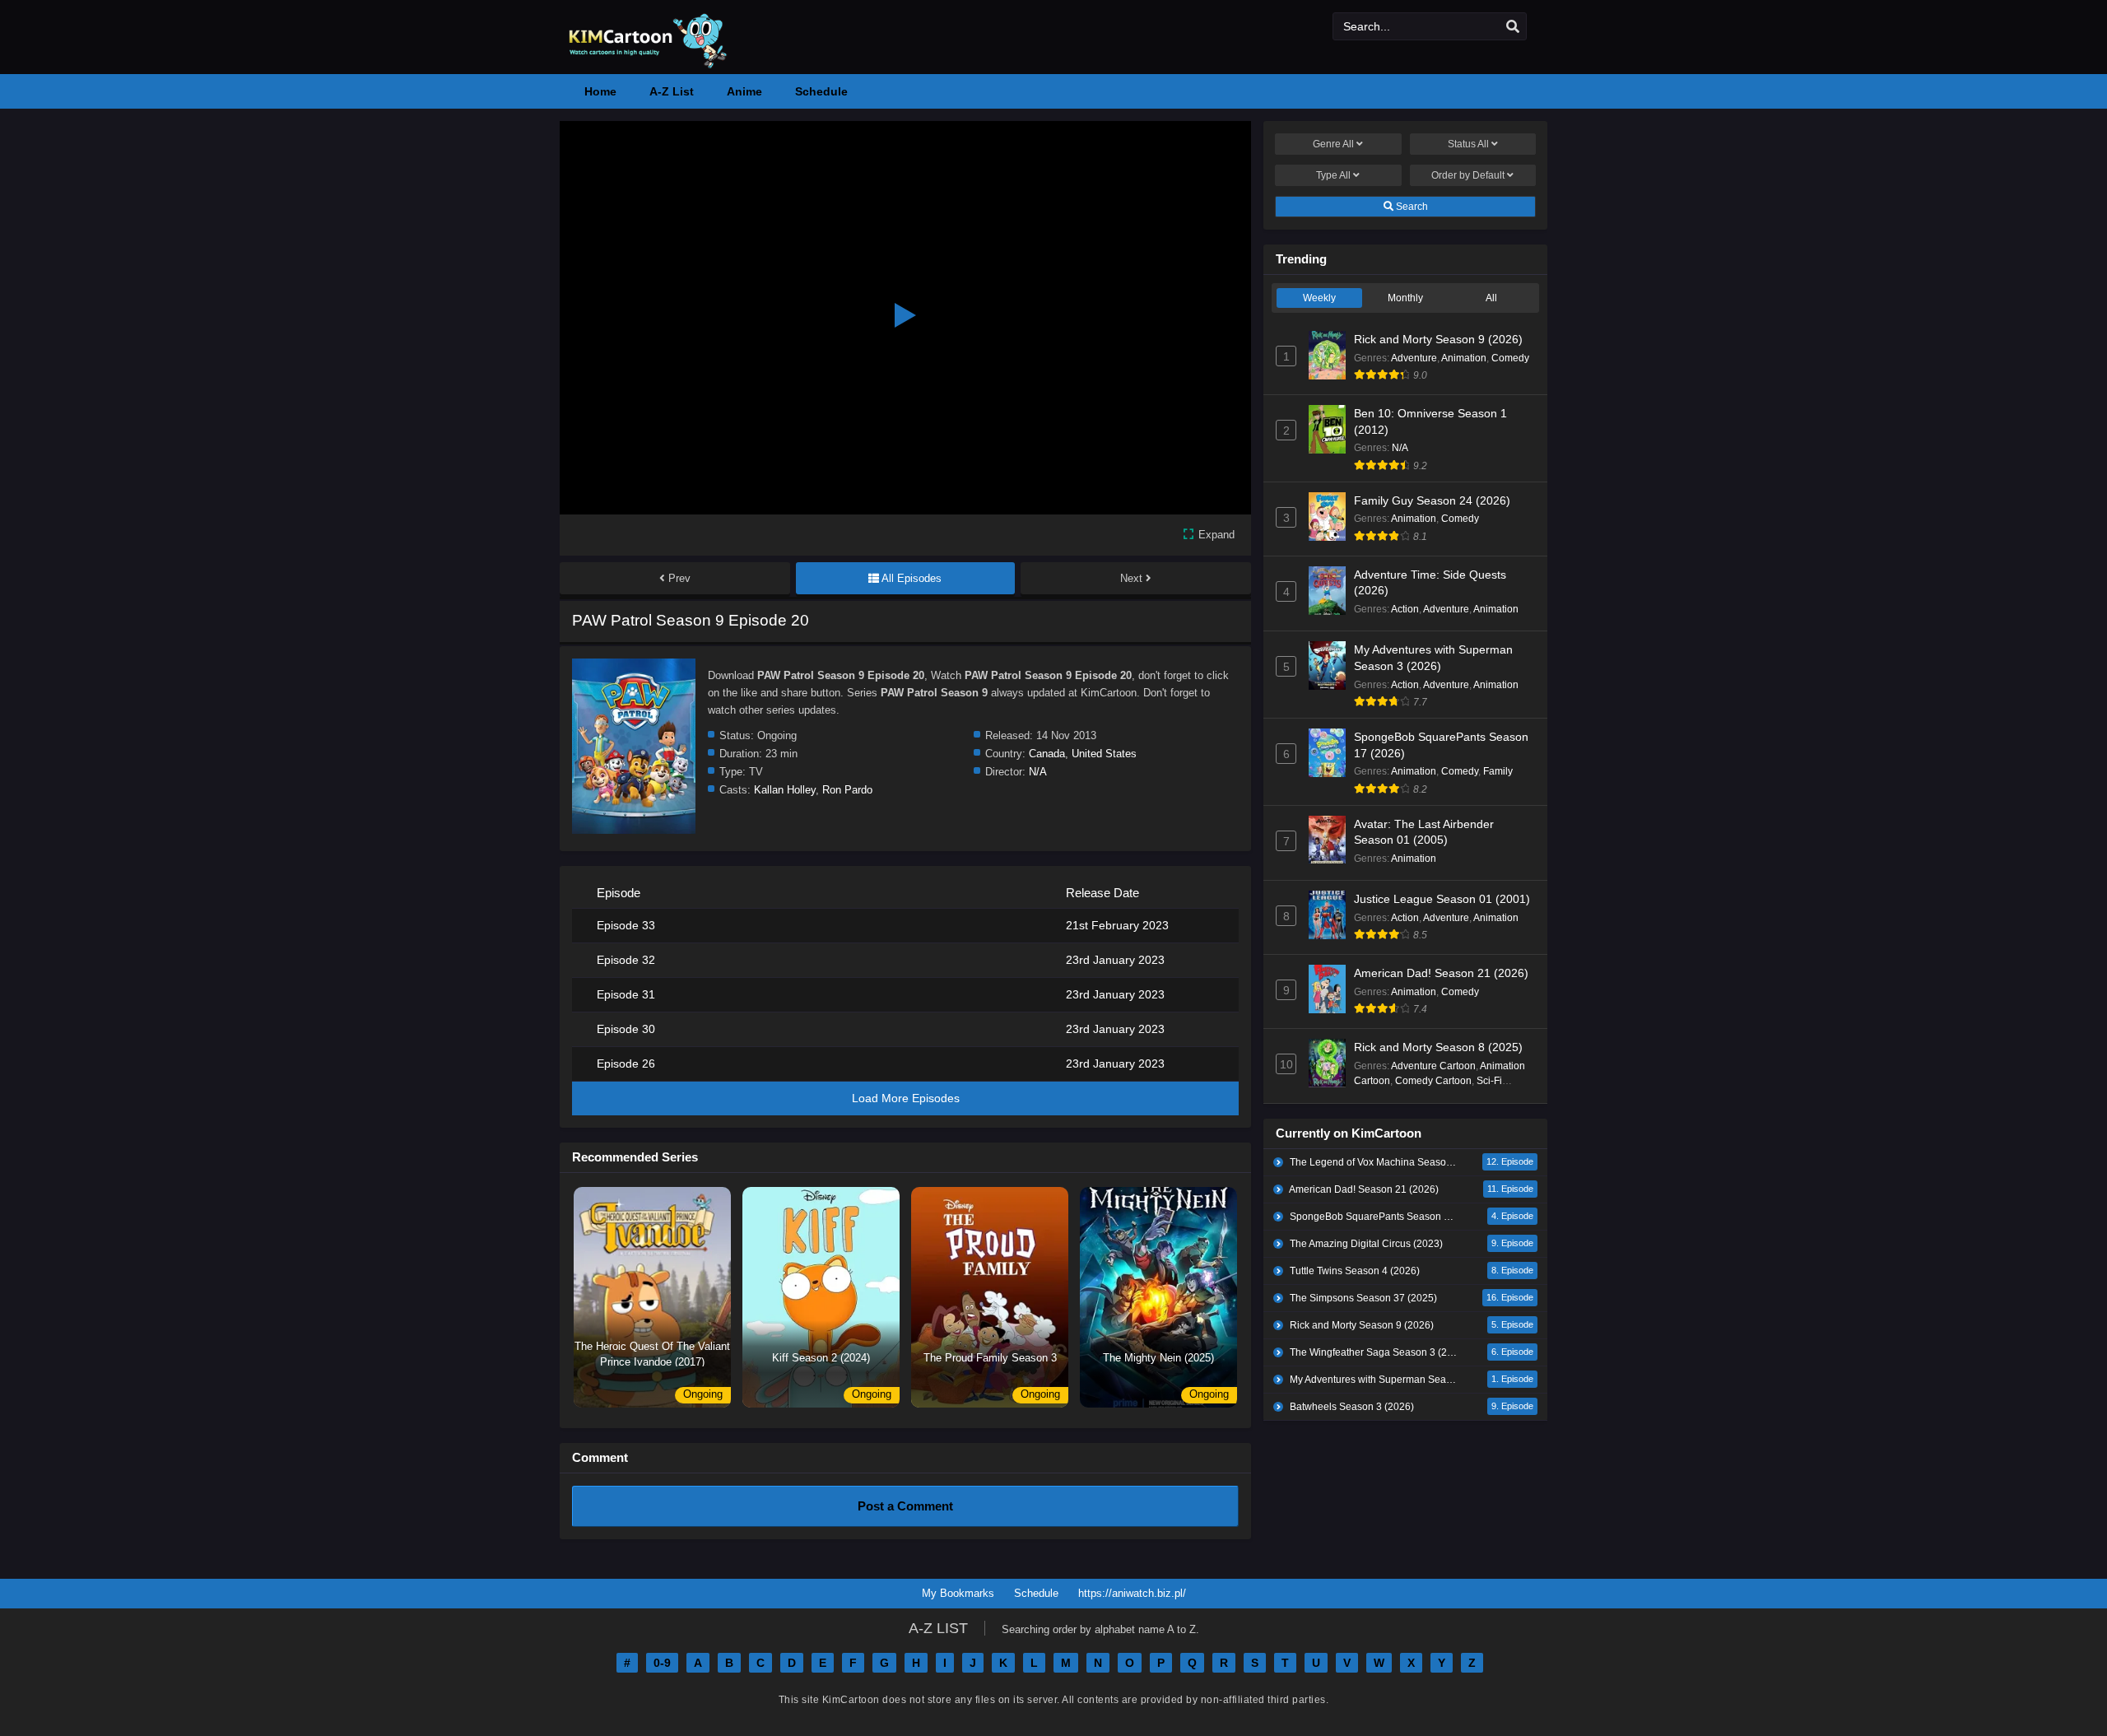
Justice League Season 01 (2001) (1442, 899)
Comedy (1510, 358)
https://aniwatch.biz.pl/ (1132, 1593)
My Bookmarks (958, 1593)
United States (1104, 754)
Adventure (1414, 358)
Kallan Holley (785, 790)
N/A (1038, 772)
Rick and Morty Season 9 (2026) (1438, 339)
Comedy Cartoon (1433, 1081)
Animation (1464, 358)
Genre (1333, 144)
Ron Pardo (847, 790)
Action (1405, 609)
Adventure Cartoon (1433, 1066)
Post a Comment (905, 1506)
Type (1333, 175)
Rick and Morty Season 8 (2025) (1438, 1047)
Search (1411, 207)
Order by (1468, 175)
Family (1498, 771)
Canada (1047, 754)
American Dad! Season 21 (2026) (1441, 973)
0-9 (662, 1663)
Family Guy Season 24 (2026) (1432, 500)
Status (1468, 144)
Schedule (1036, 1593)
